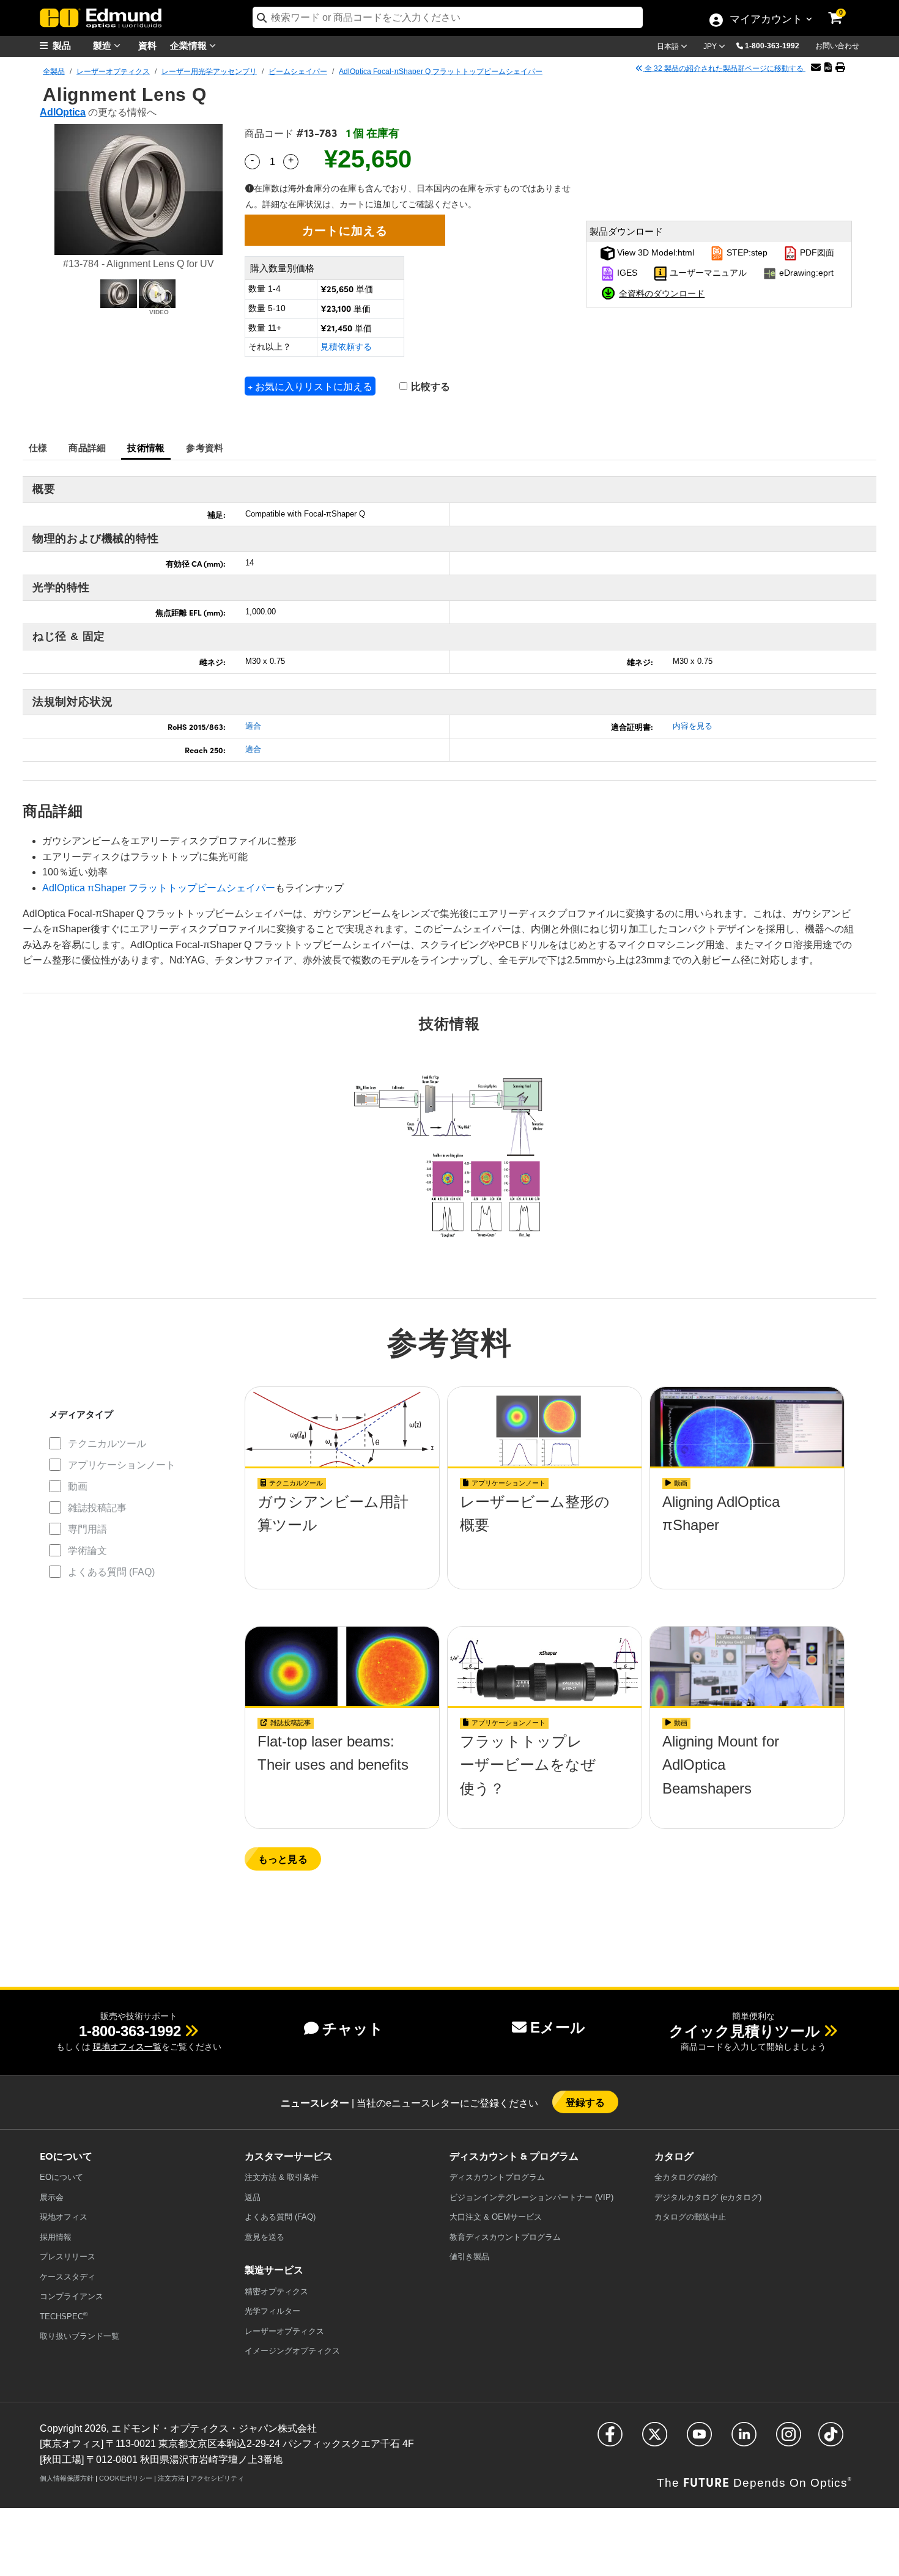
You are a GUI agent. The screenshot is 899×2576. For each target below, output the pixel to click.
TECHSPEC (64, 2316)
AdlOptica (63, 112)
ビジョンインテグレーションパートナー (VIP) (531, 2197)
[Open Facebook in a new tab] (610, 2439)
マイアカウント (766, 20)
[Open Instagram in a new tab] (789, 2439)
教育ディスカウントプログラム (505, 2237)
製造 (103, 45)
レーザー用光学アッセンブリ (209, 72)
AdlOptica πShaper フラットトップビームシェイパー (159, 888)
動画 (78, 1486)
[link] (843, 9)
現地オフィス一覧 (127, 2047)
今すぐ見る (342, 1505)
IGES (626, 273)
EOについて (61, 2177)
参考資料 (205, 447)
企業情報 (190, 45)
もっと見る (283, 1859)
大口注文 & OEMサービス (496, 2217)
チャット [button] (353, 2029)
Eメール (558, 2027)
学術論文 (87, 1551)
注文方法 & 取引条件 (282, 2177)
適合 (253, 726)
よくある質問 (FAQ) (111, 1572)
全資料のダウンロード (662, 293)
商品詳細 (87, 447)
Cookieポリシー (126, 2478)
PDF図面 (816, 253)
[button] (777, 45)
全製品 (54, 72)
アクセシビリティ (217, 2478)
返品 (253, 2197)
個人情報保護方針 (67, 2478)
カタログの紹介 (686, 2177)
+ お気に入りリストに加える (310, 386)
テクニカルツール (107, 1444)
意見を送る (265, 2237)
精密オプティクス (276, 2291)
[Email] (816, 68)
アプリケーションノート (122, 1465)
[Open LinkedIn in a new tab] (744, 2439)
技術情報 (146, 447)
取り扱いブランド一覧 (80, 2336)
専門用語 (87, 1529)
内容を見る (693, 726)
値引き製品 (469, 2257)
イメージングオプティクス (292, 2351)
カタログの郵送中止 (690, 2217)
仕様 (38, 447)
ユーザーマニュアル (707, 273)
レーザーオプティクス (113, 72)
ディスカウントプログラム (497, 2177)
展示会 (52, 2197)
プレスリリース (68, 2257)
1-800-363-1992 (772, 46)
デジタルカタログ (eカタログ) (708, 2197)
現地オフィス (64, 2217)
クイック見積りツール (745, 2031)
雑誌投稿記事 (97, 1508)
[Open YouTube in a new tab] (699, 2439)
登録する (586, 2102)
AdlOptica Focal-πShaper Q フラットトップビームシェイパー (441, 72)
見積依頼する (346, 347)
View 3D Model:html (654, 253)
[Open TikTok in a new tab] (831, 2439)
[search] (448, 17)
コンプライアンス (72, 2296)
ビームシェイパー (298, 72)
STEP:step (746, 253)
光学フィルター (272, 2311)
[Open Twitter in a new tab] (655, 2439)
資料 (147, 45)
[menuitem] (70, 46)
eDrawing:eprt (805, 273)
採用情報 (56, 2237)
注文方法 (171, 2478)
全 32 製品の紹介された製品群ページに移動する (724, 68)
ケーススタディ (68, 2277)
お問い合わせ (837, 46)
